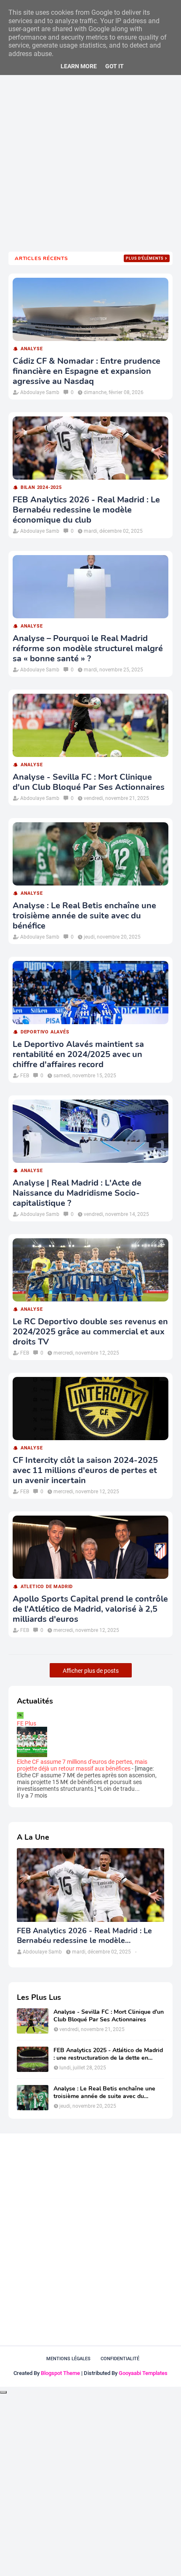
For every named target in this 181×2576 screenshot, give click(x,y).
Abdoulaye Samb (40, 392)
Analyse (32, 349)
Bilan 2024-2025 (41, 487)
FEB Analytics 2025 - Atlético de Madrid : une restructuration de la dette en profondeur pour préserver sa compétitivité (108, 2054)
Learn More (79, 66)
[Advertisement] (90, 148)
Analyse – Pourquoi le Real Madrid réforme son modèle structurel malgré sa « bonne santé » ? (88, 649)
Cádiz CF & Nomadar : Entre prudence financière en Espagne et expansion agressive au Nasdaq (87, 371)
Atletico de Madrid (47, 1587)
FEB (25, 1076)
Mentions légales (68, 2359)
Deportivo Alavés (45, 1032)
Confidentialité (120, 2359)
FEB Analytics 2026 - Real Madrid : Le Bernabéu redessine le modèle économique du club (86, 510)
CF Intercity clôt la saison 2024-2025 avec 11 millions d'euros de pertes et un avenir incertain (85, 1470)
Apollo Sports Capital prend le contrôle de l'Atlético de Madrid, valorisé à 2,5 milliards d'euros (90, 1609)
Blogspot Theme (60, 2373)
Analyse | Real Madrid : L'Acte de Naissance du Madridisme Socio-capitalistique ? (77, 1193)
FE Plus (27, 1723)
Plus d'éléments (145, 258)
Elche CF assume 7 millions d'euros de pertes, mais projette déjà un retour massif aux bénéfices (82, 1765)
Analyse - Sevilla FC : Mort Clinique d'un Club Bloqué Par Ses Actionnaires (89, 782)
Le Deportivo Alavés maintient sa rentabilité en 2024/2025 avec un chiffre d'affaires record (78, 1055)
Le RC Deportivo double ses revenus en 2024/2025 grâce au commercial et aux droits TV (90, 1332)
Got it (114, 66)
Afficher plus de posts (91, 1671)
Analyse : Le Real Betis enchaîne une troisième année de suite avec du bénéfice (84, 916)
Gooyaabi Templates (143, 2373)
